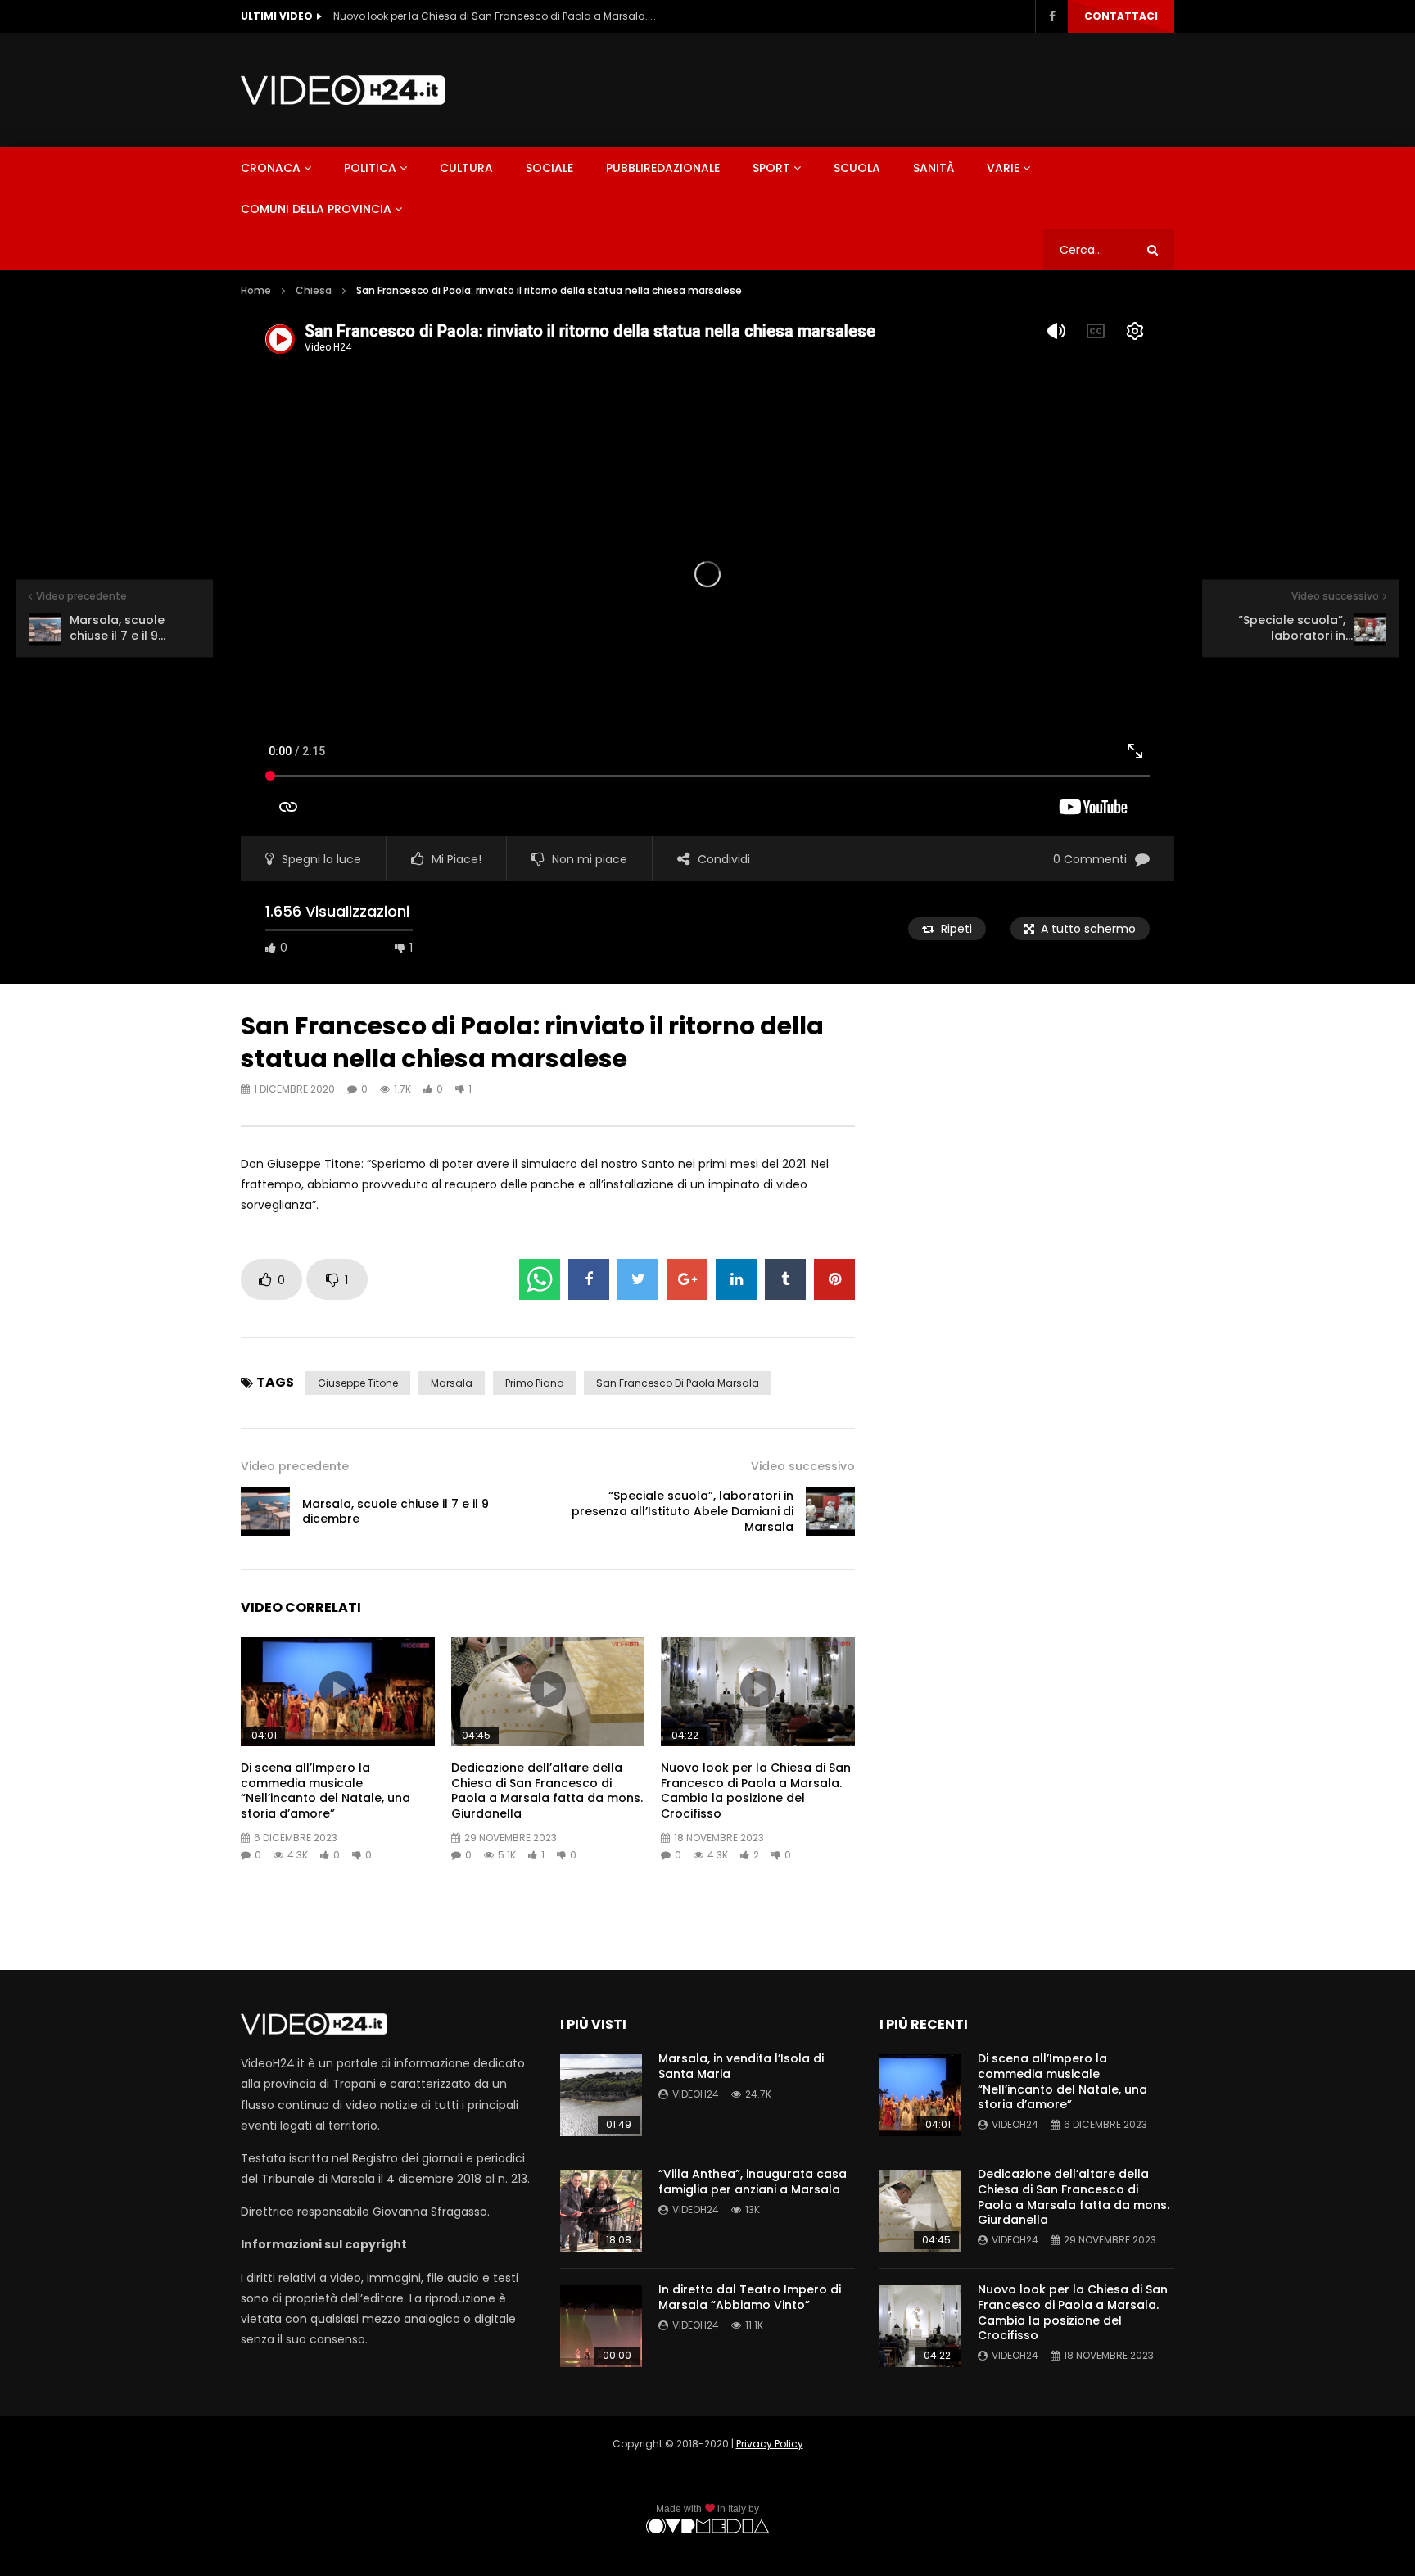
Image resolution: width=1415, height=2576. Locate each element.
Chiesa (314, 290)
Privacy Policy (770, 2444)
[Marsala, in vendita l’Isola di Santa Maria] (601, 2095)
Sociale (549, 168)
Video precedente (295, 1466)
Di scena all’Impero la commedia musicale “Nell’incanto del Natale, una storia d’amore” (325, 1791)
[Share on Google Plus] (687, 1279)
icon (337, 1689)
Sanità (934, 168)
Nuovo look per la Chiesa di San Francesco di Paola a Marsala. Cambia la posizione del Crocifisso (497, 16)
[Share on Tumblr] (785, 1279)
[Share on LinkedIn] (736, 1279)
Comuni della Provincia (316, 209)
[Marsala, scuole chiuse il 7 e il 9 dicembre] (265, 1511)
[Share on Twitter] (638, 1279)
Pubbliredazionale (663, 168)
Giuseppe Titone (358, 1383)
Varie (1003, 168)
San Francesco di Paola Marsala (678, 1383)
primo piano (534, 1383)
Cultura (466, 168)
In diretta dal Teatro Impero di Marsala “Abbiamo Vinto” (750, 2297)
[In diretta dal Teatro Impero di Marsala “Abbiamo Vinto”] (601, 2326)
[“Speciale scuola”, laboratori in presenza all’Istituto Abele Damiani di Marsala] (830, 1511)
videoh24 (696, 2094)
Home (256, 290)
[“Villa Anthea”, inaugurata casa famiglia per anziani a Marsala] (601, 2211)
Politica (370, 168)
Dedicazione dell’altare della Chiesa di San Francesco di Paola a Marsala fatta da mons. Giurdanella (547, 1791)
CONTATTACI (1121, 16)
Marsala (452, 1383)
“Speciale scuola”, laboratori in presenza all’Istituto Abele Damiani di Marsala (683, 1511)
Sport (771, 168)
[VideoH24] (343, 90)
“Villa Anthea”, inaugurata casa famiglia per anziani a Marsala (753, 2182)
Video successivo (803, 1466)
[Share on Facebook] (589, 1279)
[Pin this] (834, 1279)
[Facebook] (1051, 16)
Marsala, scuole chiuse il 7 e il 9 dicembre (396, 1512)
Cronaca (271, 168)
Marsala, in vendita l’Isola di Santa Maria (741, 2066)
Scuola (857, 168)
